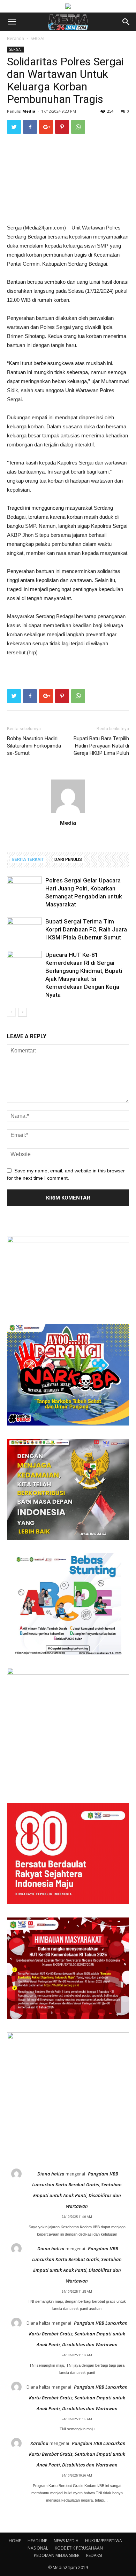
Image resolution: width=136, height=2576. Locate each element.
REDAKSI (94, 2555)
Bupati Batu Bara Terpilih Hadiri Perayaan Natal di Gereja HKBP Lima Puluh (101, 746)
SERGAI (37, 38)
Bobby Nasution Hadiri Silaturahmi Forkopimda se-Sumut (34, 746)
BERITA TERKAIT (28, 859)
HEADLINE (37, 2541)
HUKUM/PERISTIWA (104, 2541)
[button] (126, 22)
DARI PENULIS (68, 859)
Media (29, 111)
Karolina (39, 2443)
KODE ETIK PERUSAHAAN (79, 2548)
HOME (15, 2541)
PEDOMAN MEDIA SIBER (57, 2555)
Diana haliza (51, 2174)
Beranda (16, 38)
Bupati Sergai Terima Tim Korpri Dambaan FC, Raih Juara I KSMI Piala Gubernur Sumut (86, 929)
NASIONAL (38, 2548)
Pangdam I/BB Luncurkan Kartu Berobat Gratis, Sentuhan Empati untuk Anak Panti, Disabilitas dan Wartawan (78, 2334)
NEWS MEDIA (66, 2541)
